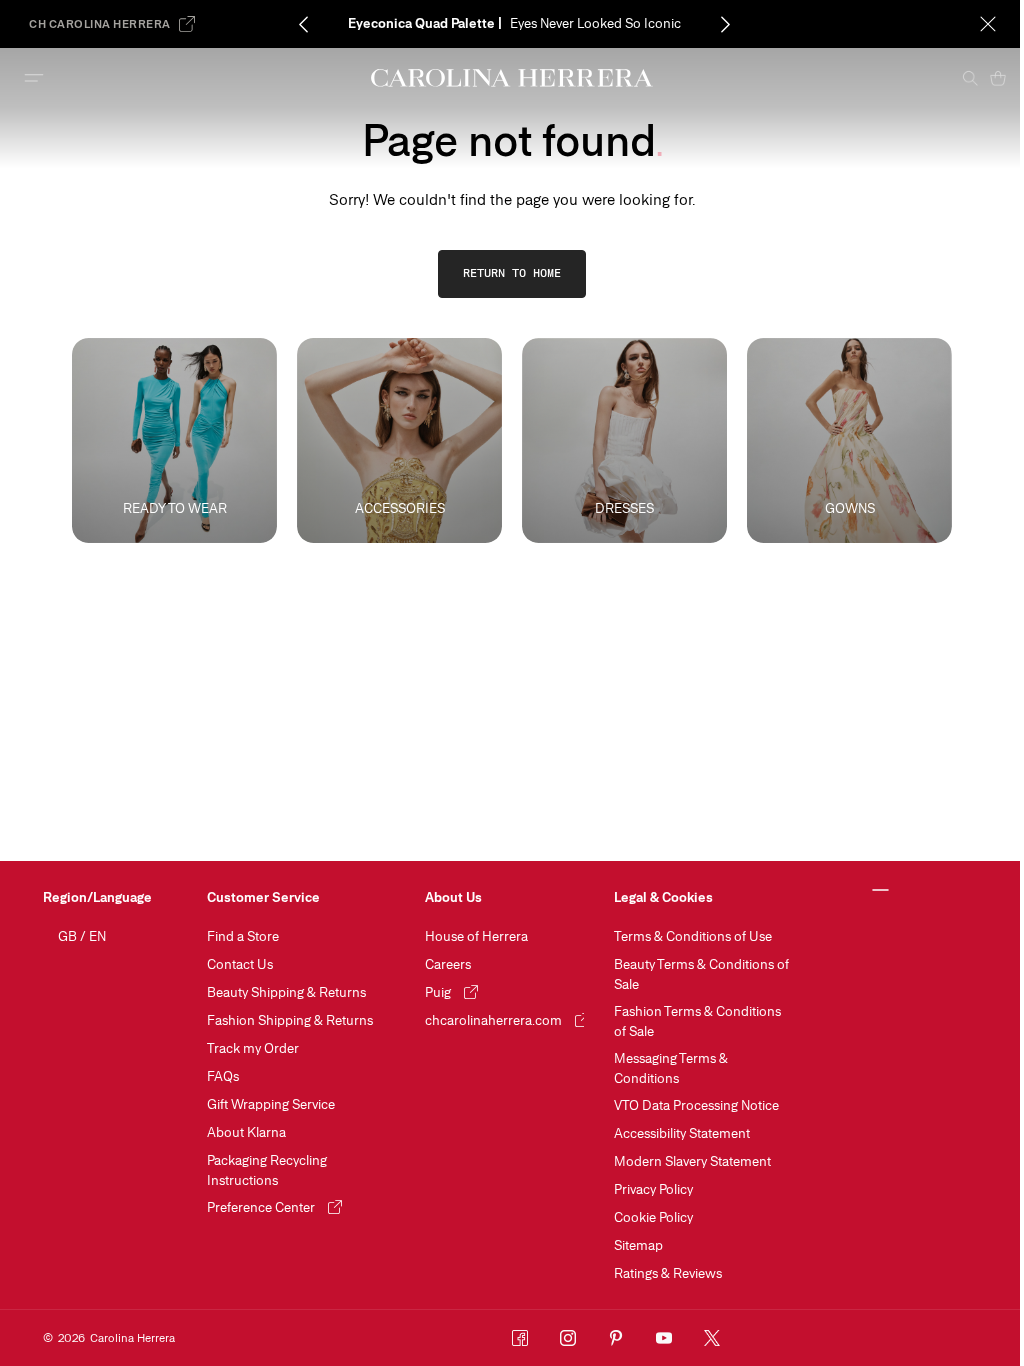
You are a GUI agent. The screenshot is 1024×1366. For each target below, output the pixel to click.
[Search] (970, 78)
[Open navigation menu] (34, 78)
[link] (512, 274)
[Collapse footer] (880, 891)
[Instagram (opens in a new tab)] (568, 1338)
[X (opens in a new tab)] (712, 1338)
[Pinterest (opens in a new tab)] (616, 1338)
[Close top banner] (988, 24)
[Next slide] (726, 24)
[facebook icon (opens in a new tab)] (520, 1338)
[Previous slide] (304, 24)
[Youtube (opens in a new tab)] (664, 1338)
